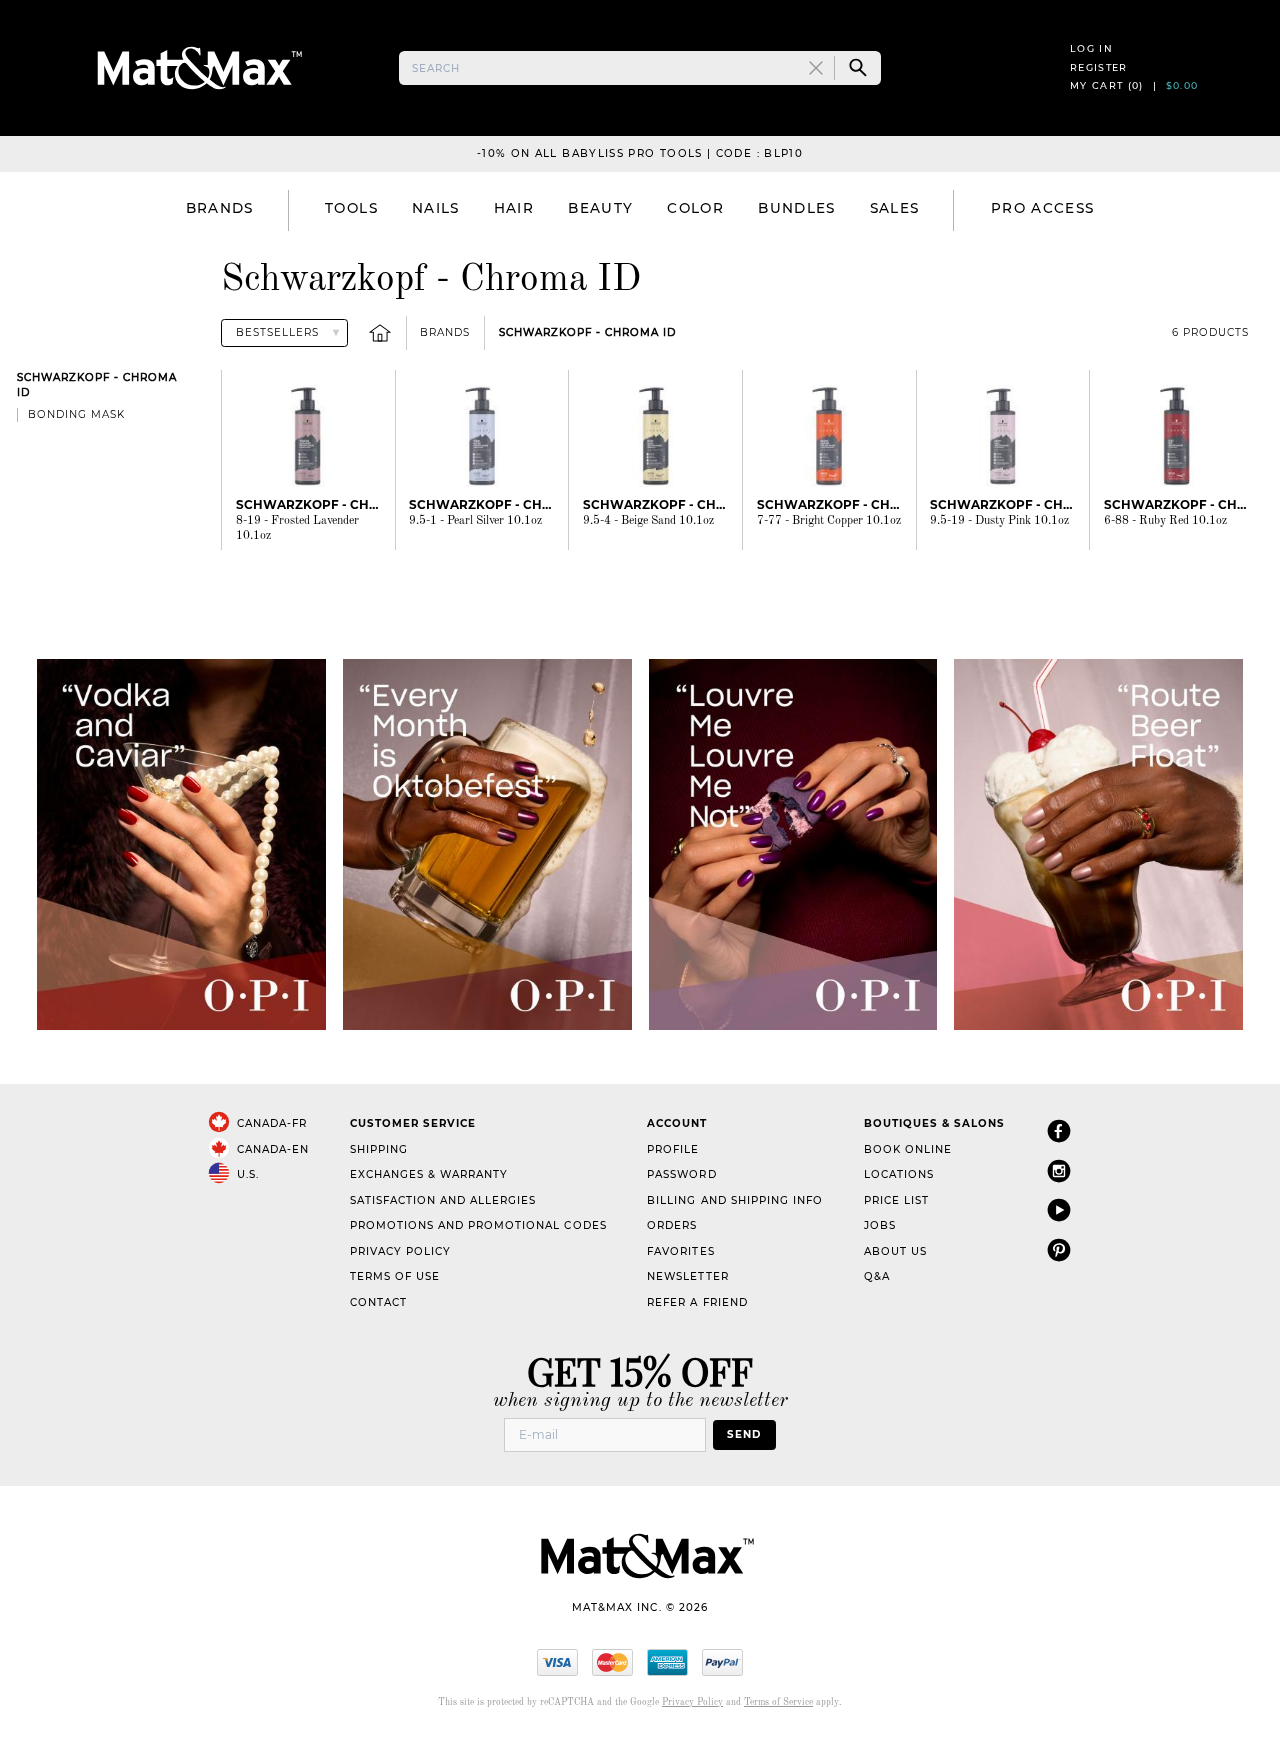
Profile (673, 1149)
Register (1099, 67)
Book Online (908, 1149)
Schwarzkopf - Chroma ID (587, 332)
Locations (899, 1174)
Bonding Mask (76, 414)
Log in (1091, 48)
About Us (895, 1251)
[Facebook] (1059, 1130)
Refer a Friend (697, 1302)
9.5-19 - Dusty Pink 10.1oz (999, 521)
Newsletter (687, 1276)
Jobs (880, 1225)
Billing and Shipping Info (735, 1200)
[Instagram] (1059, 1170)
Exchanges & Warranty (429, 1174)
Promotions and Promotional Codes (478, 1225)
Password (681, 1174)
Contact (378, 1302)
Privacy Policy (400, 1251)
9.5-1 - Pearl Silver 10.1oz (475, 521)
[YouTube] (1059, 1209)
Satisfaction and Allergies (443, 1200)
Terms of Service (778, 1702)
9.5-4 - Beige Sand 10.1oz (648, 521)
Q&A (877, 1276)
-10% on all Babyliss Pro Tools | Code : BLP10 (640, 153)
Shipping (379, 1149)
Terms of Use (395, 1276)
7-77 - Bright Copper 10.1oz (829, 521)
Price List (896, 1200)
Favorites (680, 1251)
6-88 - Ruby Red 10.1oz (1165, 521)
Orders (672, 1225)
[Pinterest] (1059, 1249)
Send (744, 1434)
